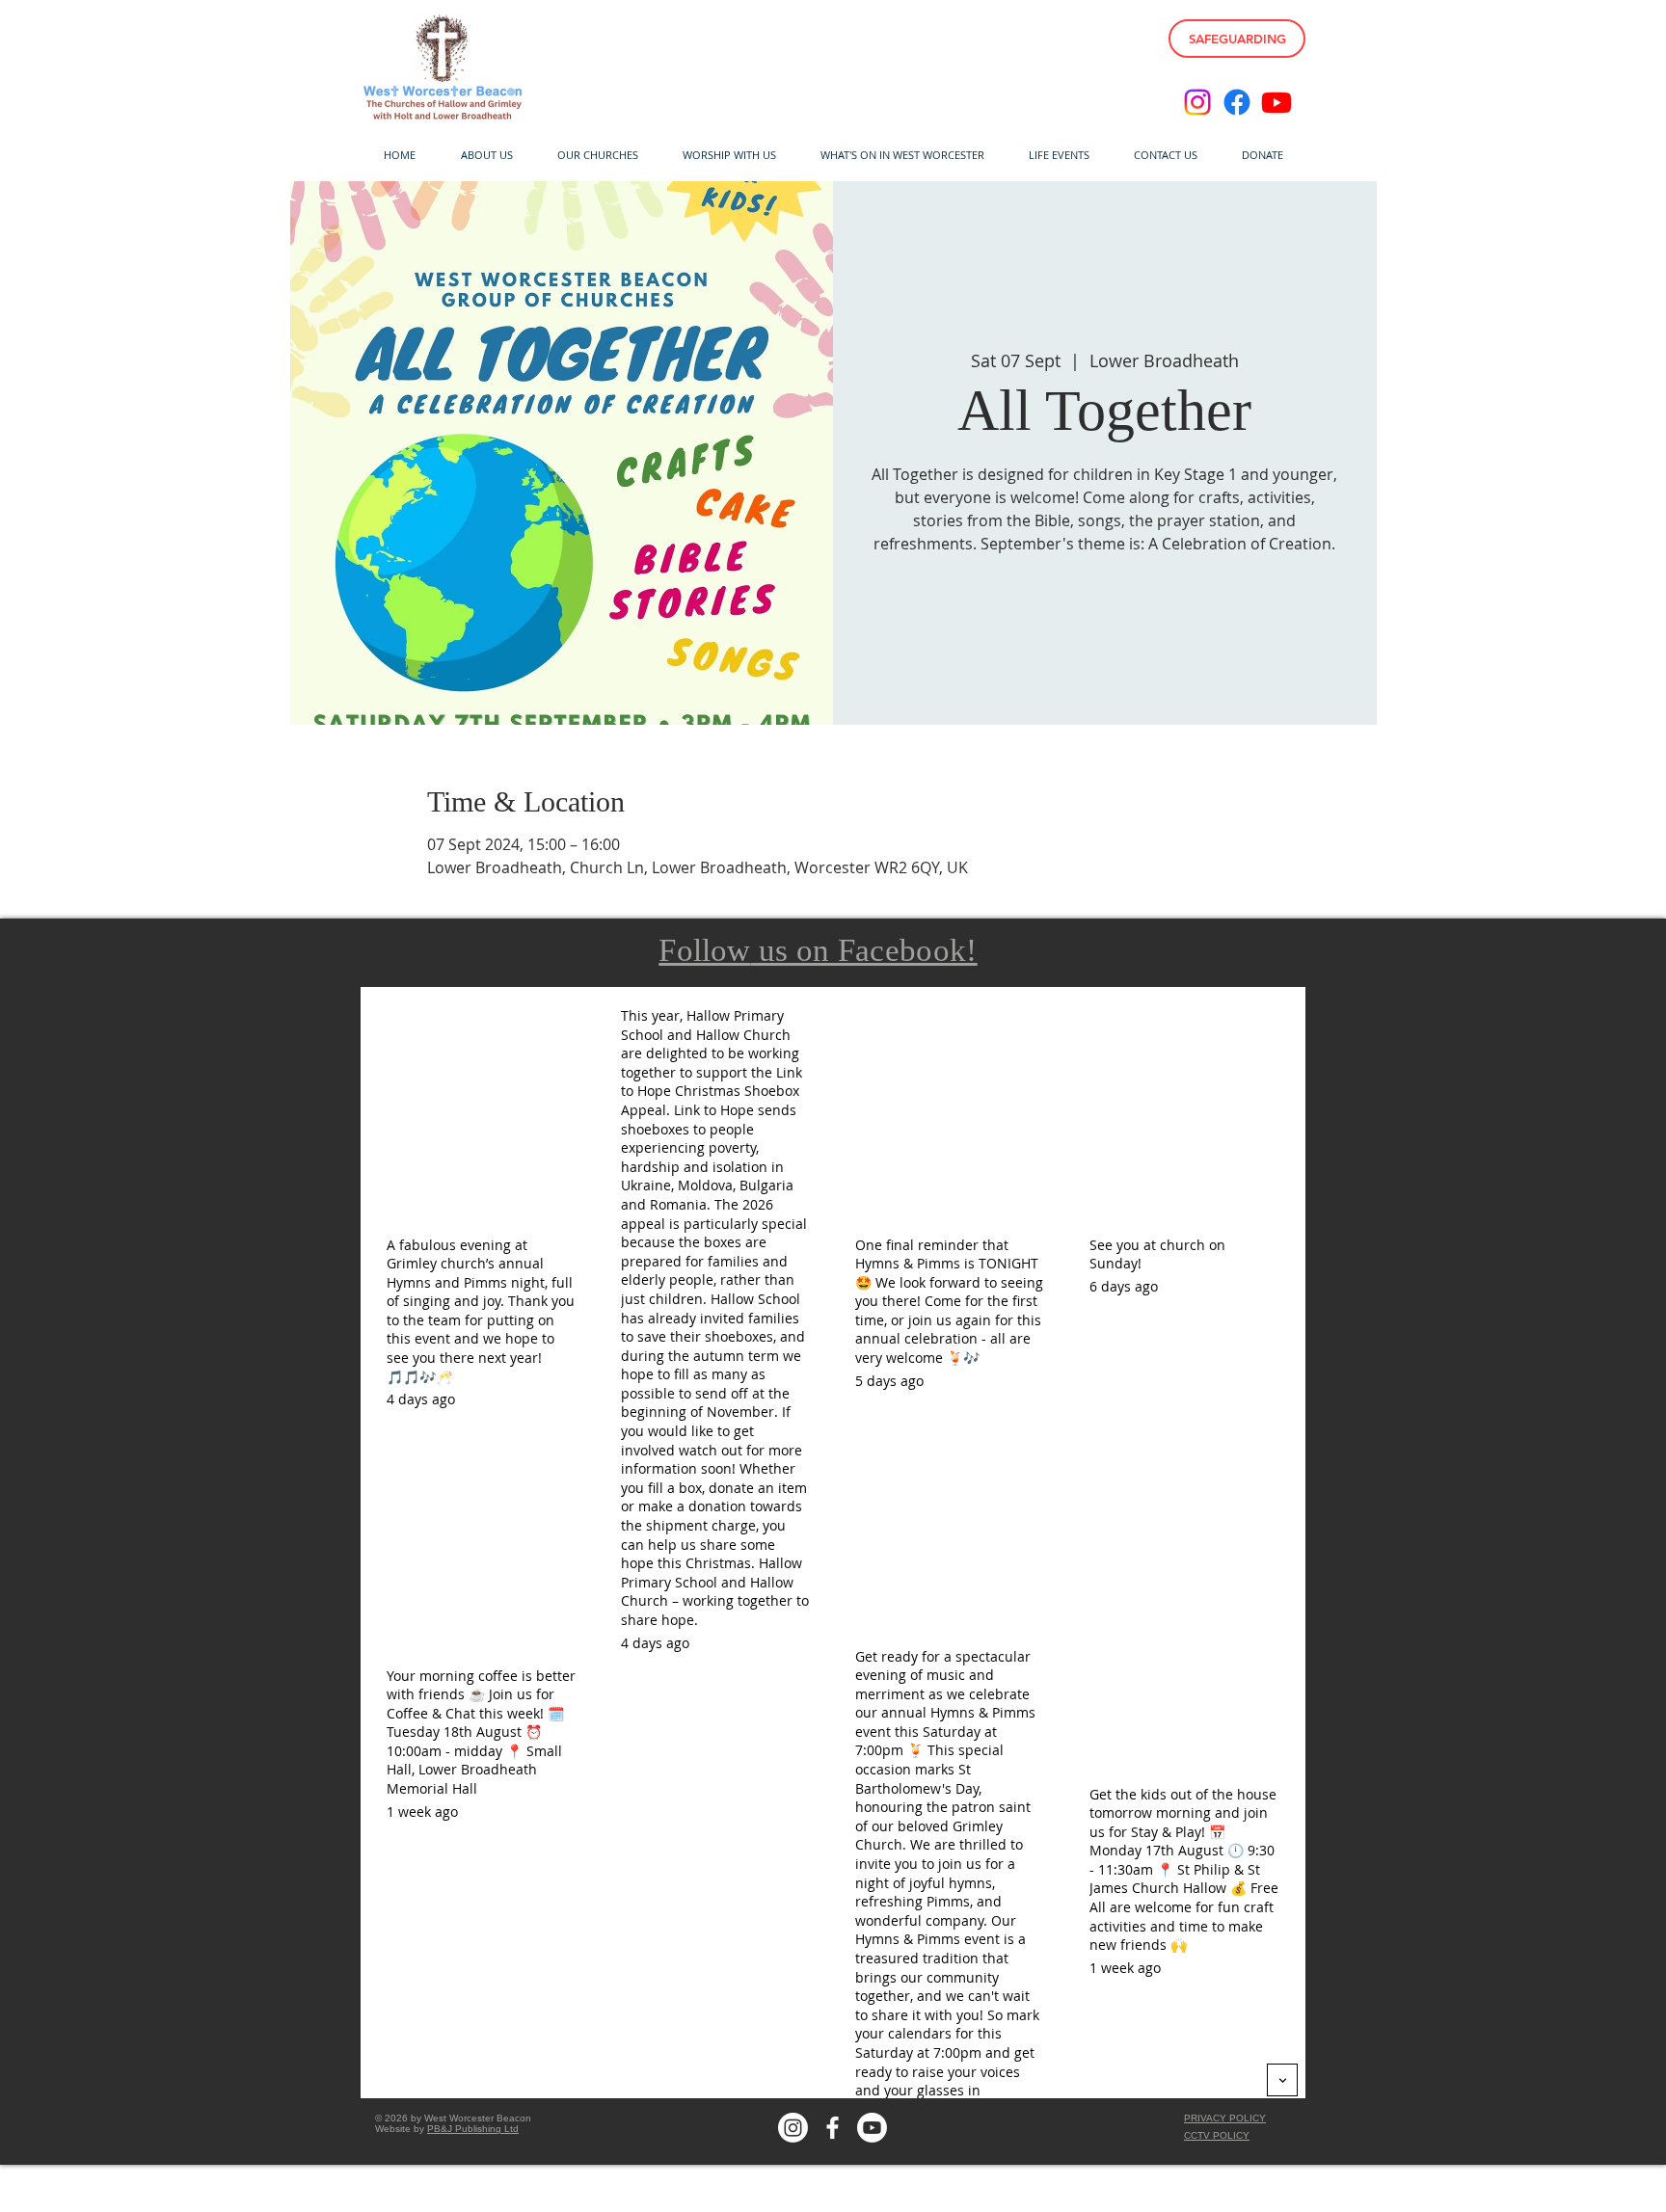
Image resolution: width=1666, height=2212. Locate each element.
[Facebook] (1237, 102)
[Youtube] (1276, 102)
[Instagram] (1197, 102)
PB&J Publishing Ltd (473, 2129)
